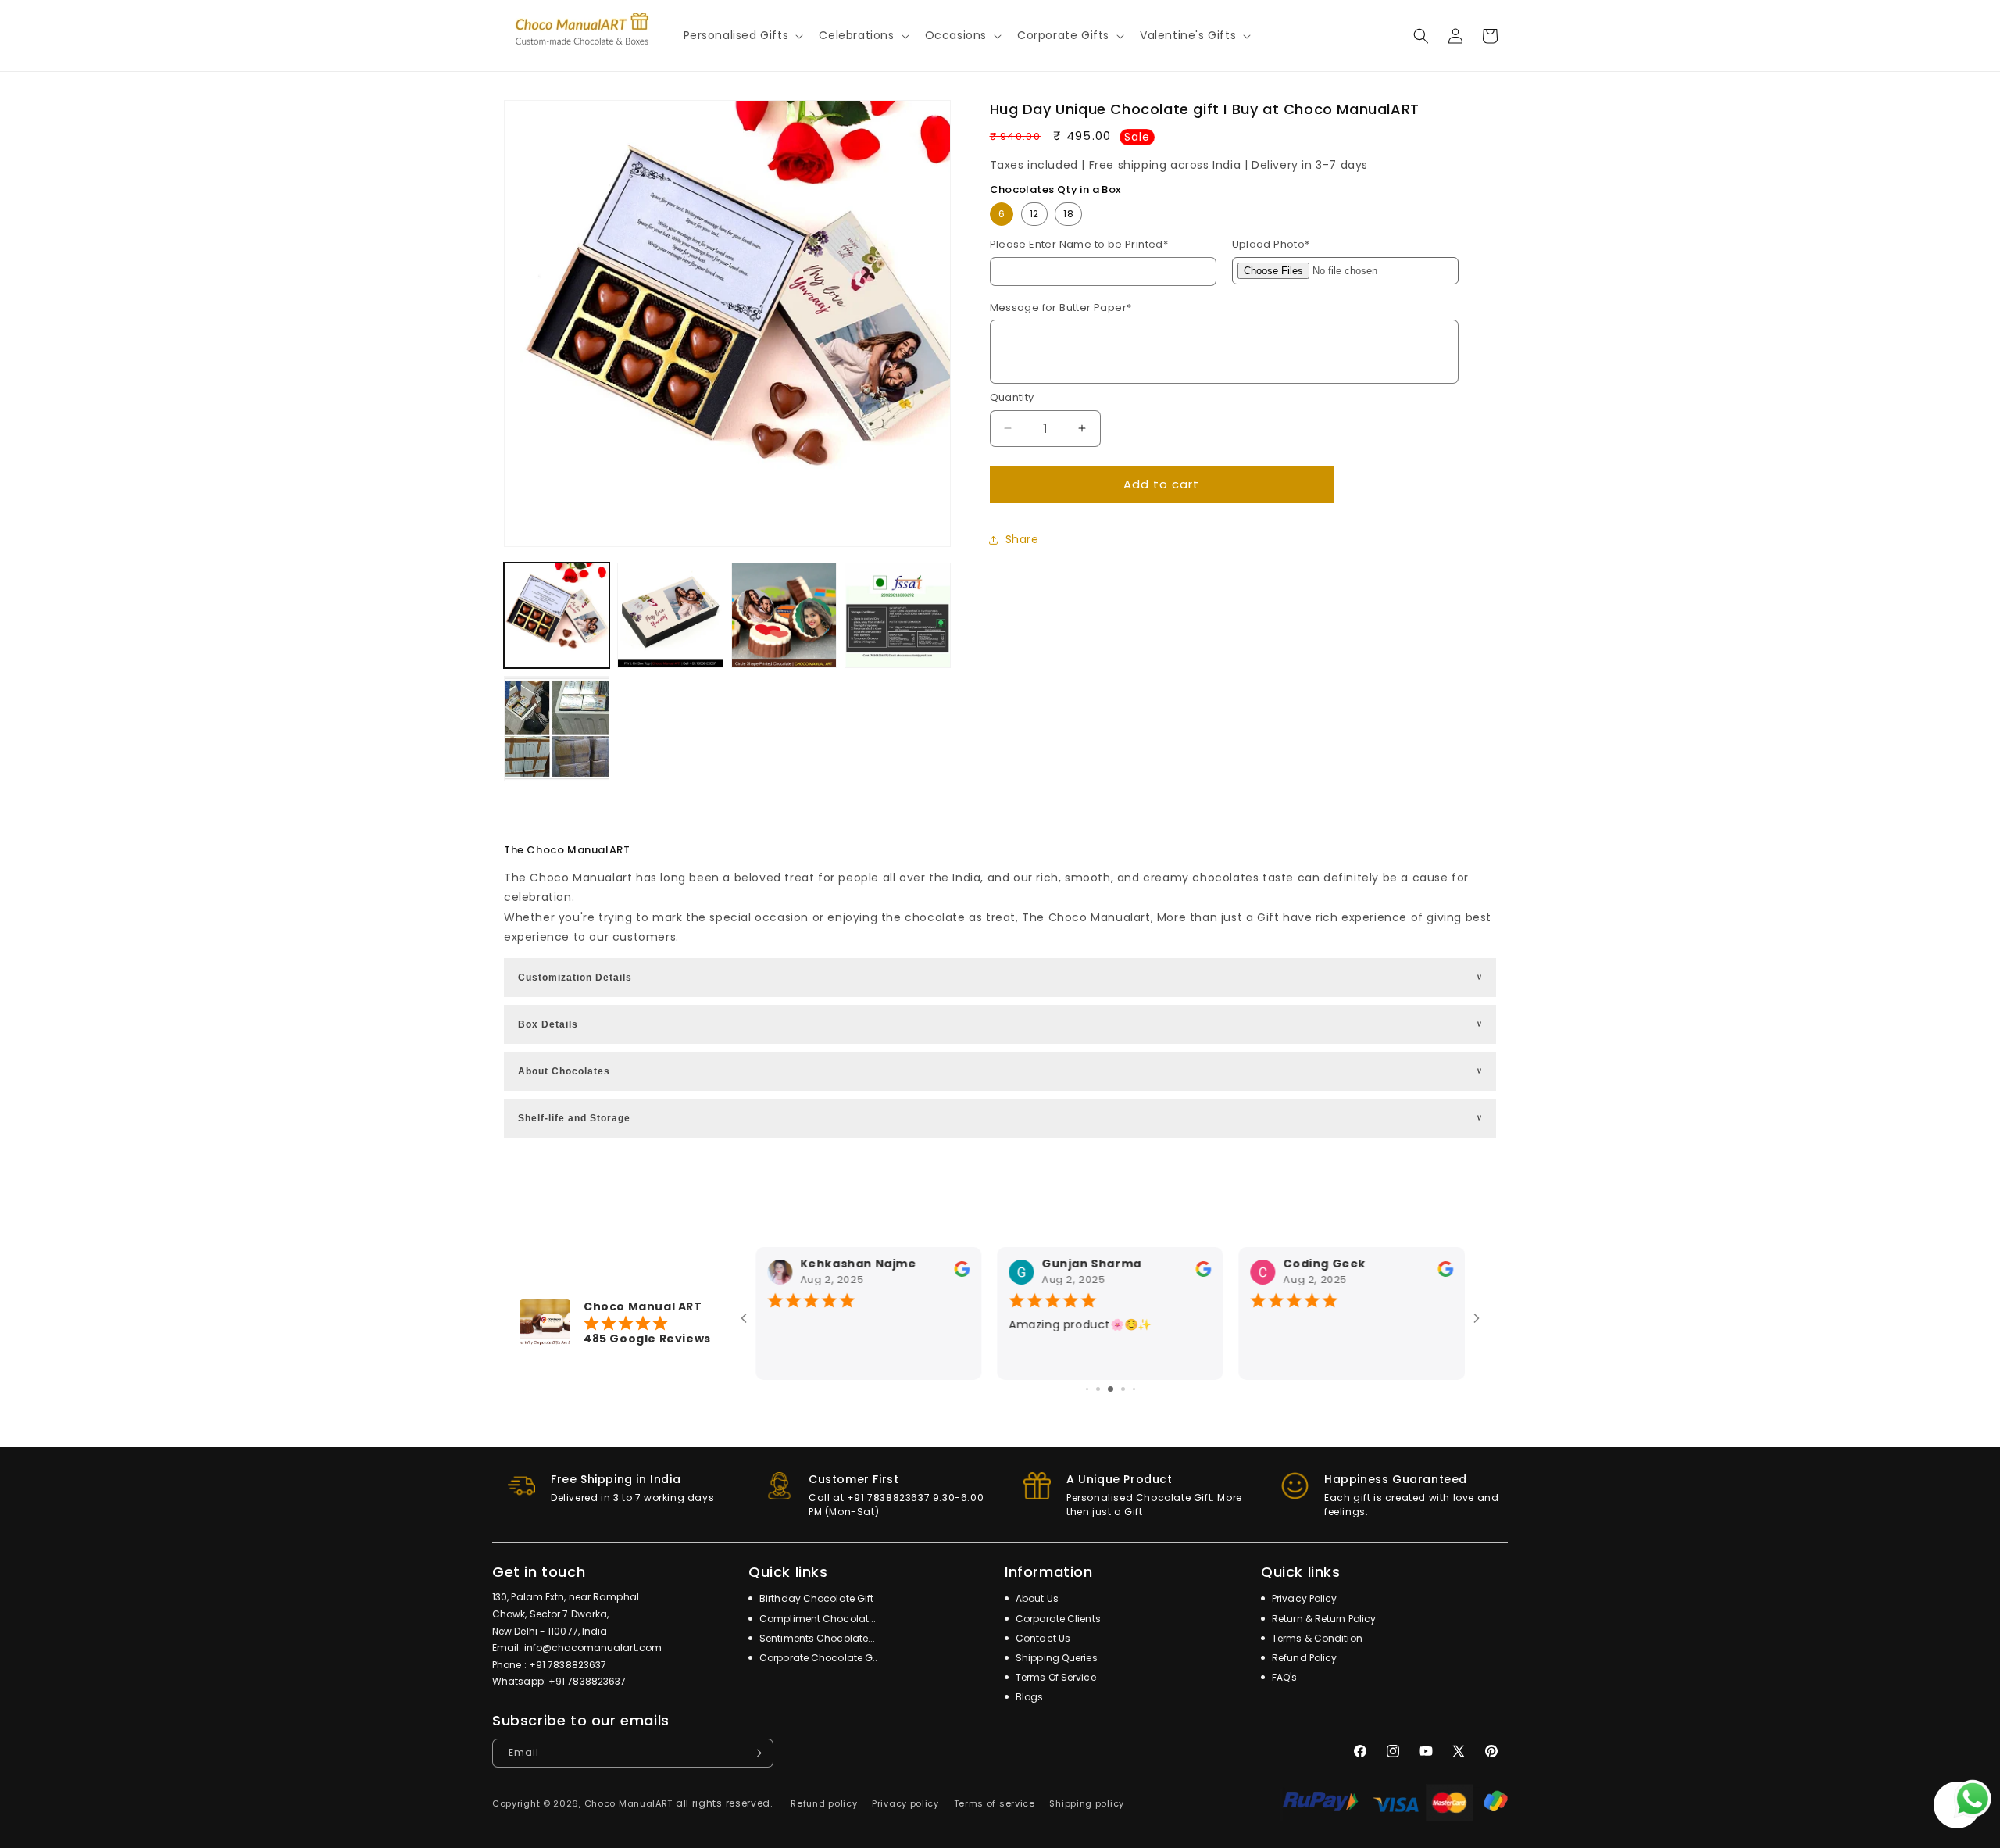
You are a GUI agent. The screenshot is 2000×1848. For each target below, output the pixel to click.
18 (1068, 214)
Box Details (1001, 1024)
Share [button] (1022, 539)
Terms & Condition (1316, 1638)
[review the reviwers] (962, 1273)
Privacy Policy (1304, 1598)
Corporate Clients (1057, 1619)
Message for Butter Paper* (1061, 307)
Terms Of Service (1055, 1677)
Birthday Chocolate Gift (815, 1598)
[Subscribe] (755, 1753)
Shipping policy (1087, 1803)
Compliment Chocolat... (816, 1619)
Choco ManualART (629, 1803)
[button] (742, 35)
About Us (1036, 1598)
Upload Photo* (1271, 244)
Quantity (1012, 397)
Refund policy (824, 1803)
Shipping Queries (1055, 1658)
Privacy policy (905, 1803)
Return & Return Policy (1323, 1619)
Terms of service (995, 1803)
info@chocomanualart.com (593, 1648)
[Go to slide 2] (1098, 1389)
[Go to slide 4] (1123, 1389)
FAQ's (1284, 1677)
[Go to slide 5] (1134, 1389)
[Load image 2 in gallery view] (670, 615)
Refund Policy (1303, 1658)
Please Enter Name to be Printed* (1079, 244)
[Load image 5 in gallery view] (784, 615)
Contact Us (1042, 1638)
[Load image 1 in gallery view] (557, 615)
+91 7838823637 (568, 1665)
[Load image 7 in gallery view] (557, 729)
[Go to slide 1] (1087, 1389)
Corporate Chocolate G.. (817, 1658)
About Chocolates (1001, 1071)
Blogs (1029, 1697)
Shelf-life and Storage (1001, 1118)
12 (1034, 214)
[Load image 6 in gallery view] (897, 615)
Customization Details (1001, 978)
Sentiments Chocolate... (816, 1638)
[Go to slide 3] (1111, 1389)
